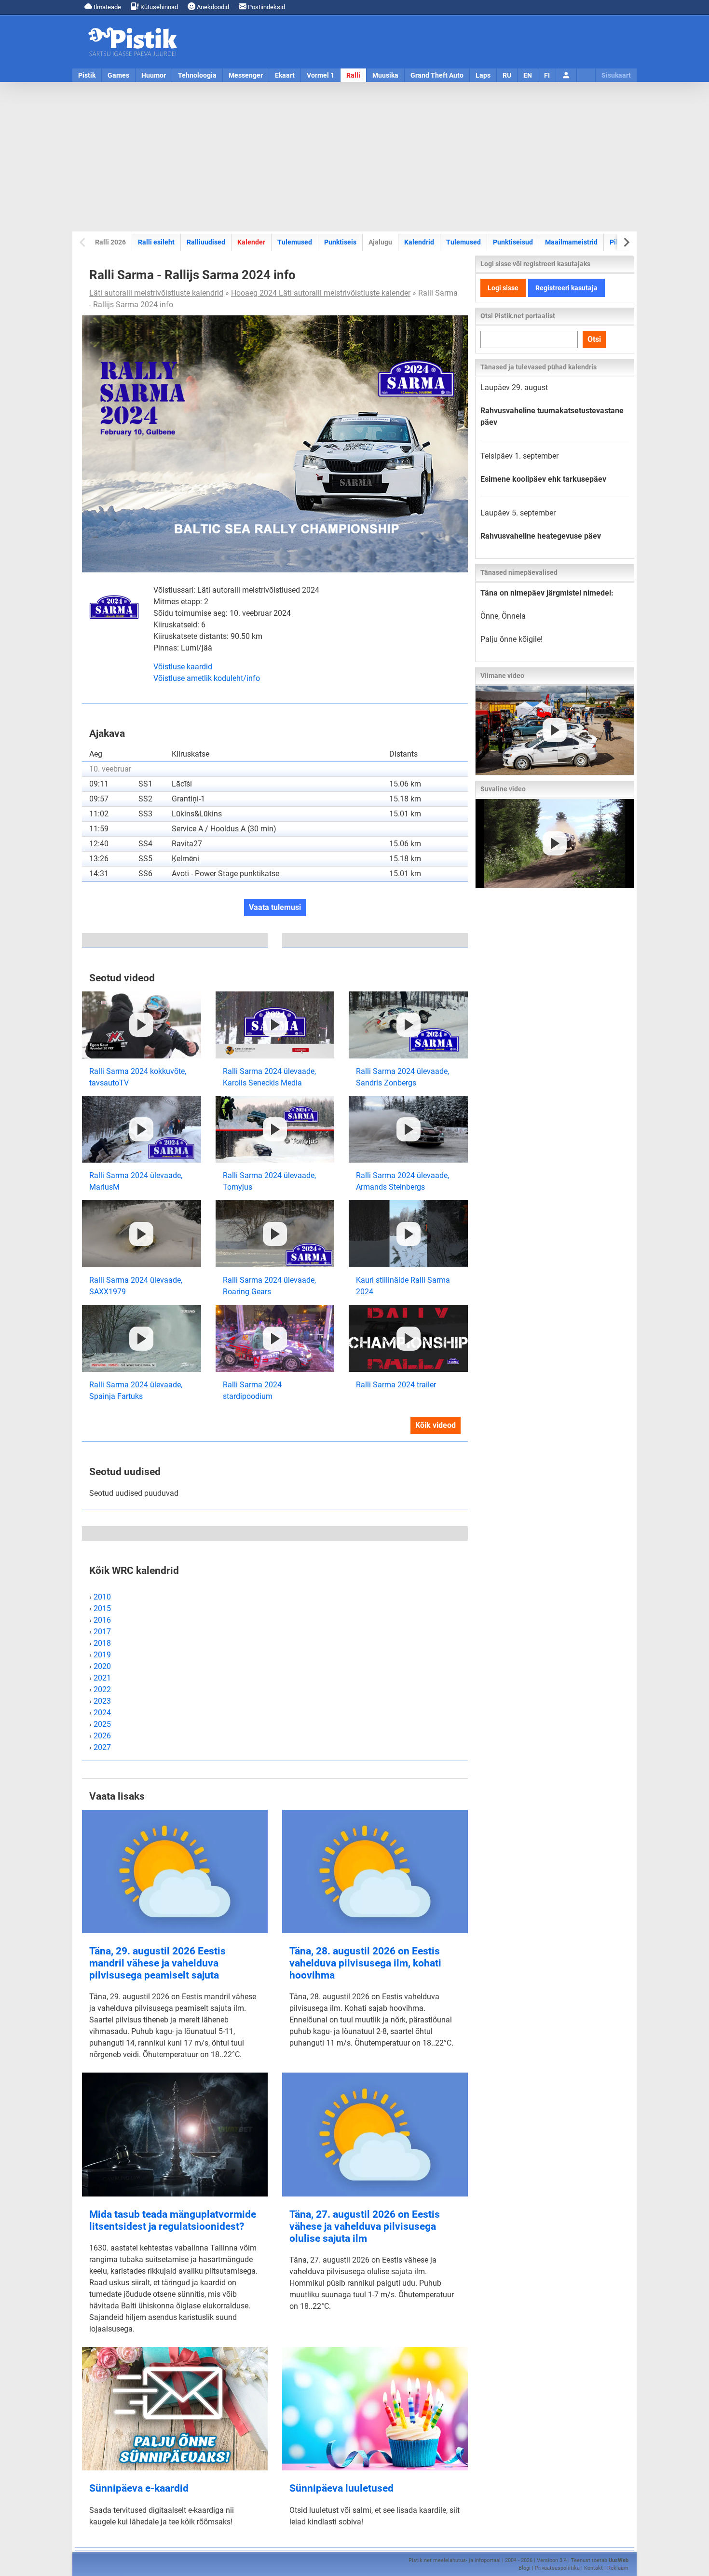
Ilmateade (107, 7)
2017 (102, 1632)
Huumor (154, 75)
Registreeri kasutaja (566, 288)
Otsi (594, 339)
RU (507, 75)
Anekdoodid (212, 7)
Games (118, 75)
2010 (102, 1597)
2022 (102, 1689)
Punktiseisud (513, 242)
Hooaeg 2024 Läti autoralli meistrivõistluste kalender (321, 293)
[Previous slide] (83, 242)
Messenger (246, 75)
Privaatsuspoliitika (557, 2568)
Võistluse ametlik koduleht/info (207, 678)
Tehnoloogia (197, 75)
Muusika (385, 75)
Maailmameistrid (571, 242)
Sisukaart (616, 75)
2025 (102, 1724)
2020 (102, 1666)
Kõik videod (436, 1425)
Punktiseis (340, 242)
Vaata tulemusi (275, 907)
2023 (102, 1701)
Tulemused (295, 242)
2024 (102, 1713)
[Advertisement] (354, 157)
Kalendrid (419, 242)
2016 (102, 1620)
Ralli (353, 75)
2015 (102, 1608)
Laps (483, 75)
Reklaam (618, 2568)
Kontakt (593, 2568)
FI (547, 75)
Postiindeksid (266, 7)
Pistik (87, 75)
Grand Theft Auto (437, 75)
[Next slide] (626, 242)
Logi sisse (503, 288)
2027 (102, 1747)
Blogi (525, 2568)
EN (528, 75)
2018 (102, 1643)
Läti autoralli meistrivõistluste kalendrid (156, 293)
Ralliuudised (206, 242)
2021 (102, 1678)
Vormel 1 (320, 75)
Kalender (251, 242)
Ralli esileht (156, 242)
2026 (102, 1736)
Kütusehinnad (158, 7)
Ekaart (285, 75)
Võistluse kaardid (183, 667)
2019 (102, 1655)
